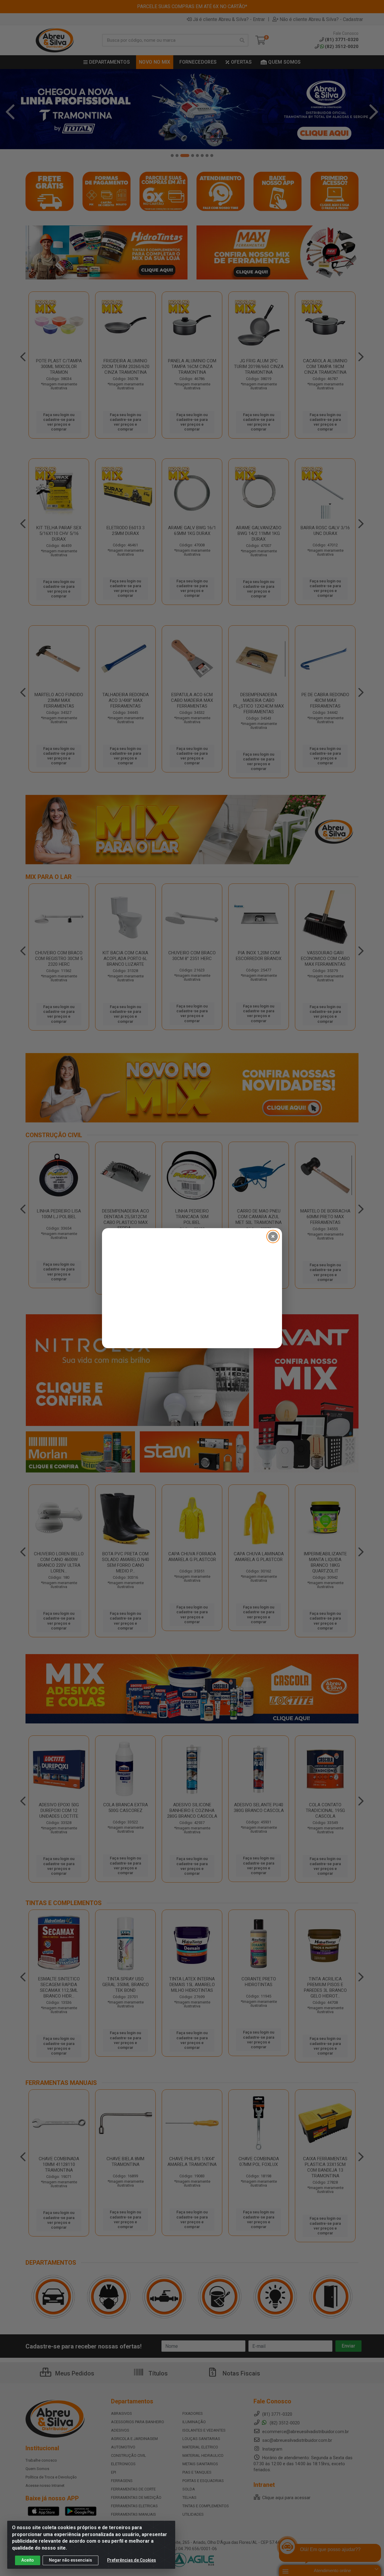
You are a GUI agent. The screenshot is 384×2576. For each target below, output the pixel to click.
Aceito (28, 2560)
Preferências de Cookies (132, 2560)
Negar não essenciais (70, 2560)
